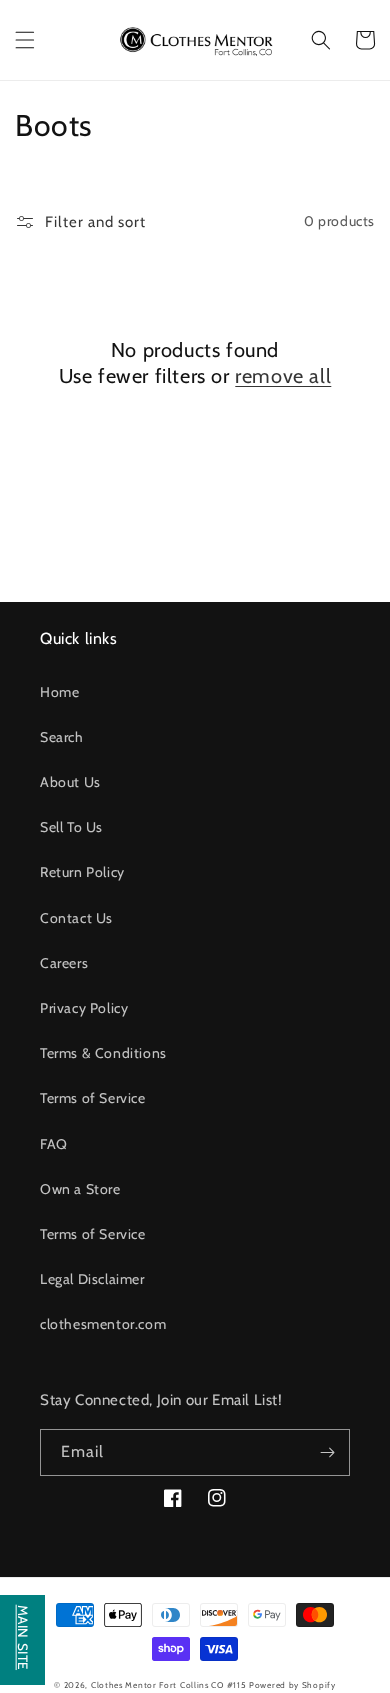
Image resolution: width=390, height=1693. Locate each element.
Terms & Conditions (103, 1053)
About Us (70, 782)
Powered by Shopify (292, 1685)
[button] (25, 40)
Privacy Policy (84, 1008)
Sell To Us (71, 827)
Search (62, 737)
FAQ (54, 1144)
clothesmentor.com (103, 1324)
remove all (283, 376)
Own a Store (80, 1189)
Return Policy (82, 872)
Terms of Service (93, 1098)
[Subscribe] (327, 1452)
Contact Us (76, 918)
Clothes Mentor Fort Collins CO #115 (169, 1685)
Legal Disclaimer (92, 1279)
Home (59, 692)
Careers (64, 963)
